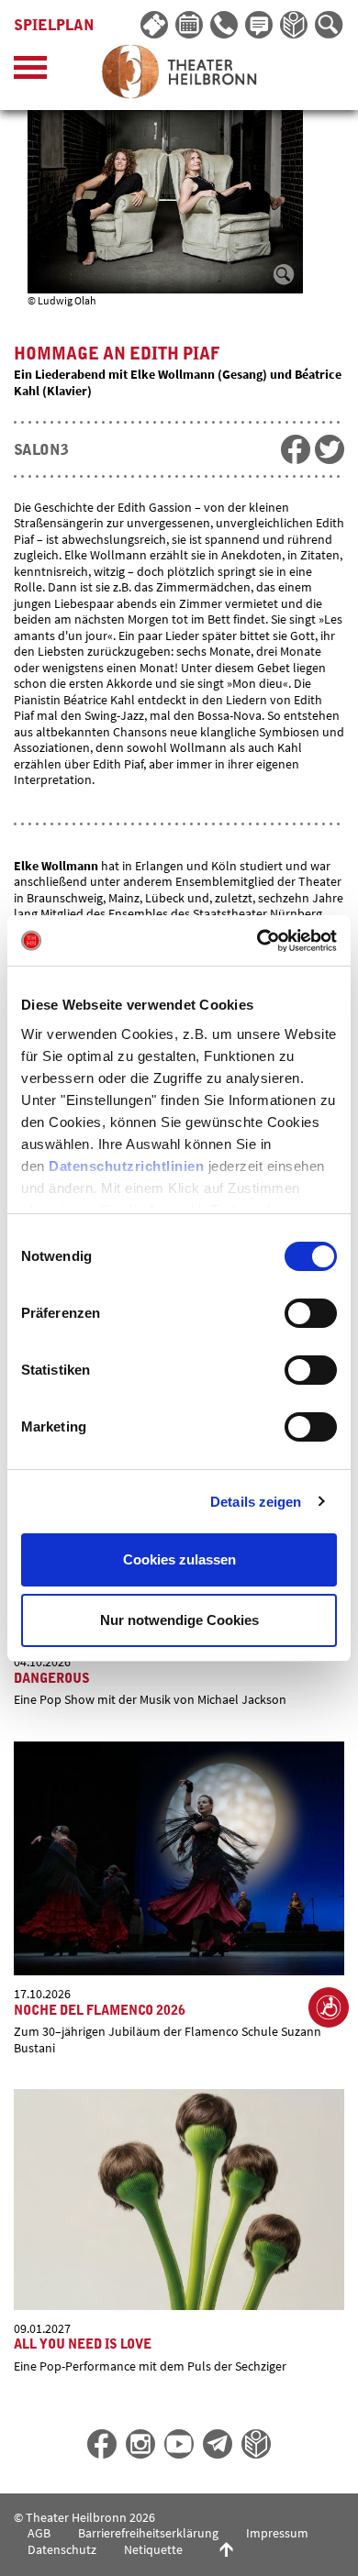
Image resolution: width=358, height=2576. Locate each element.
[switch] (311, 1313)
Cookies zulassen (179, 1559)
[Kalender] (190, 26)
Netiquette (153, 2549)
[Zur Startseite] (179, 72)
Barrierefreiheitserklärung (148, 2533)
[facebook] (296, 449)
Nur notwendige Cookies (179, 1620)
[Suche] (330, 26)
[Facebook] (102, 2444)
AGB (39, 2533)
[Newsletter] (260, 26)
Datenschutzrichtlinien (126, 1166)
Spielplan (54, 26)
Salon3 (41, 450)
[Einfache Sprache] (295, 26)
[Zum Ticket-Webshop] (155, 26)
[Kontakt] (225, 26)
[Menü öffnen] (30, 72)
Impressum (277, 2533)
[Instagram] (140, 2444)
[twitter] (330, 449)
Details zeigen (256, 1502)
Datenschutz (62, 2549)
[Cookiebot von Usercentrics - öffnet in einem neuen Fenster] (257, 941)
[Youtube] (179, 2444)
